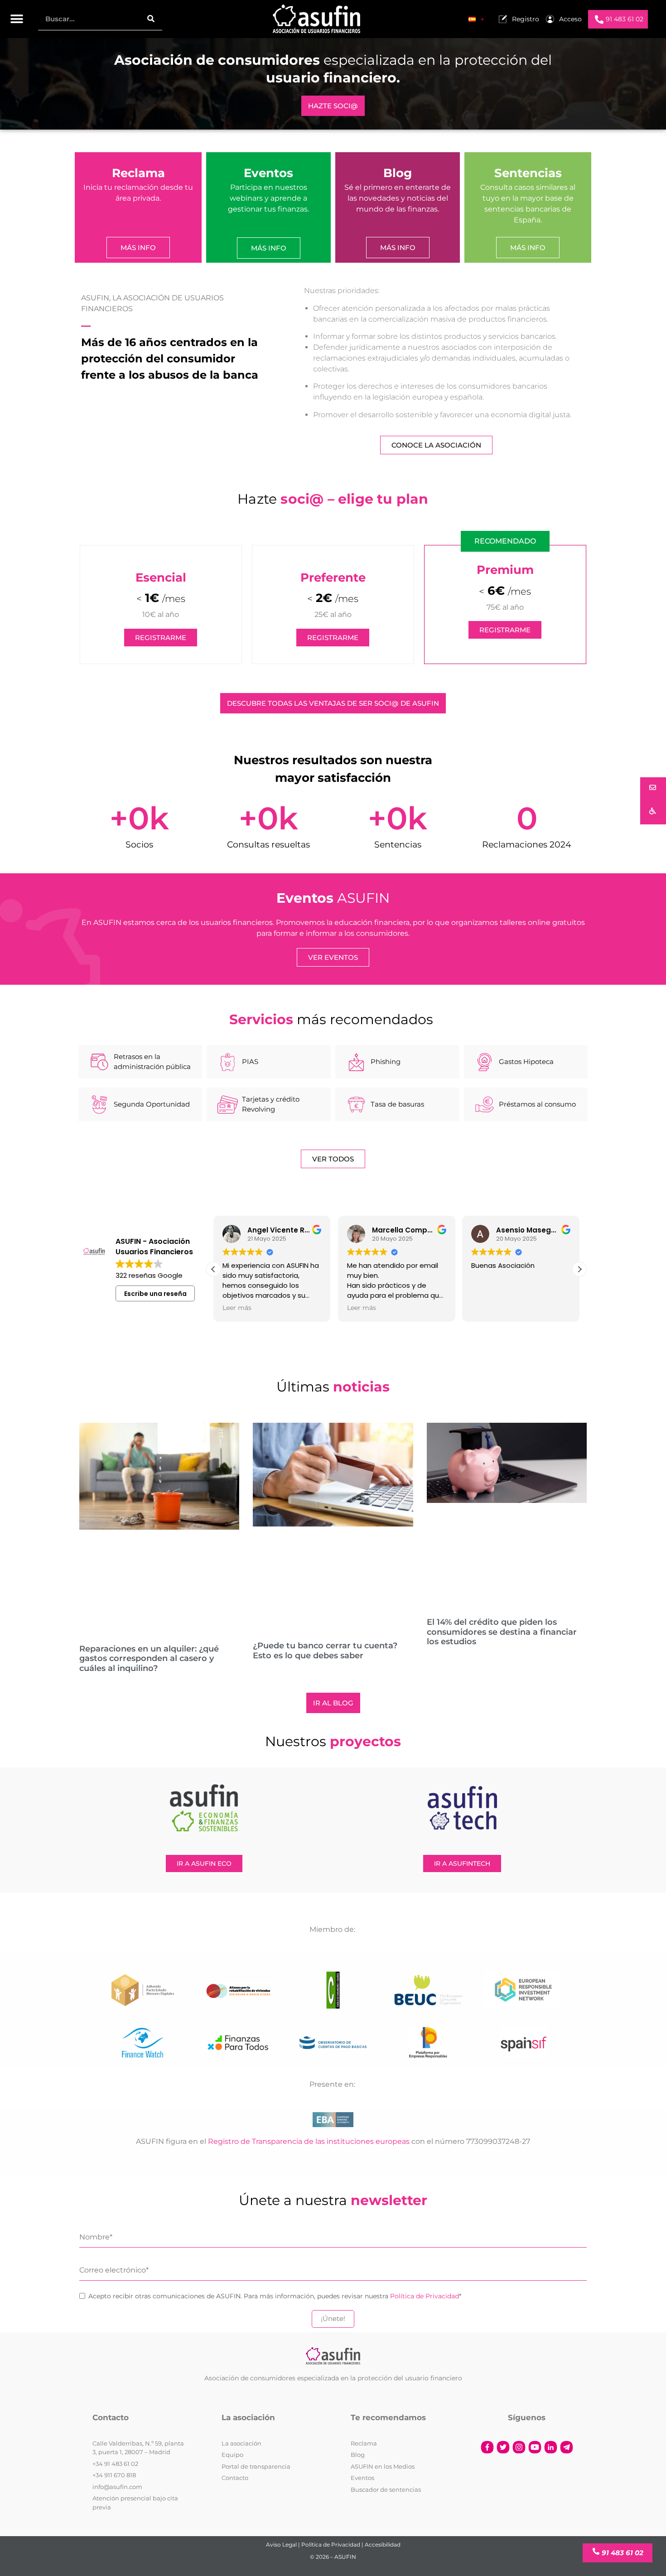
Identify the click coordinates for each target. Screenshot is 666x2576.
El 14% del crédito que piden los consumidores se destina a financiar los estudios (502, 1632)
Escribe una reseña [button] (155, 1294)
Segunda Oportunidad (152, 1104)
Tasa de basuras (397, 1104)
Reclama (138, 173)
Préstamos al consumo (537, 1104)
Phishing (386, 1062)
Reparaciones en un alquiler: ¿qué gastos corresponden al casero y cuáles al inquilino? (149, 1659)
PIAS (250, 1062)
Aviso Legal (281, 2545)
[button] (17, 19)
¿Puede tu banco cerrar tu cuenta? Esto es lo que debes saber (325, 1651)
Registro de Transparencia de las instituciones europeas (309, 2141)
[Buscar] (151, 19)
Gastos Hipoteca (526, 1062)
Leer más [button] (237, 1308)
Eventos (268, 173)
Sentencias (528, 173)
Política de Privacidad (425, 2296)
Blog (398, 173)
